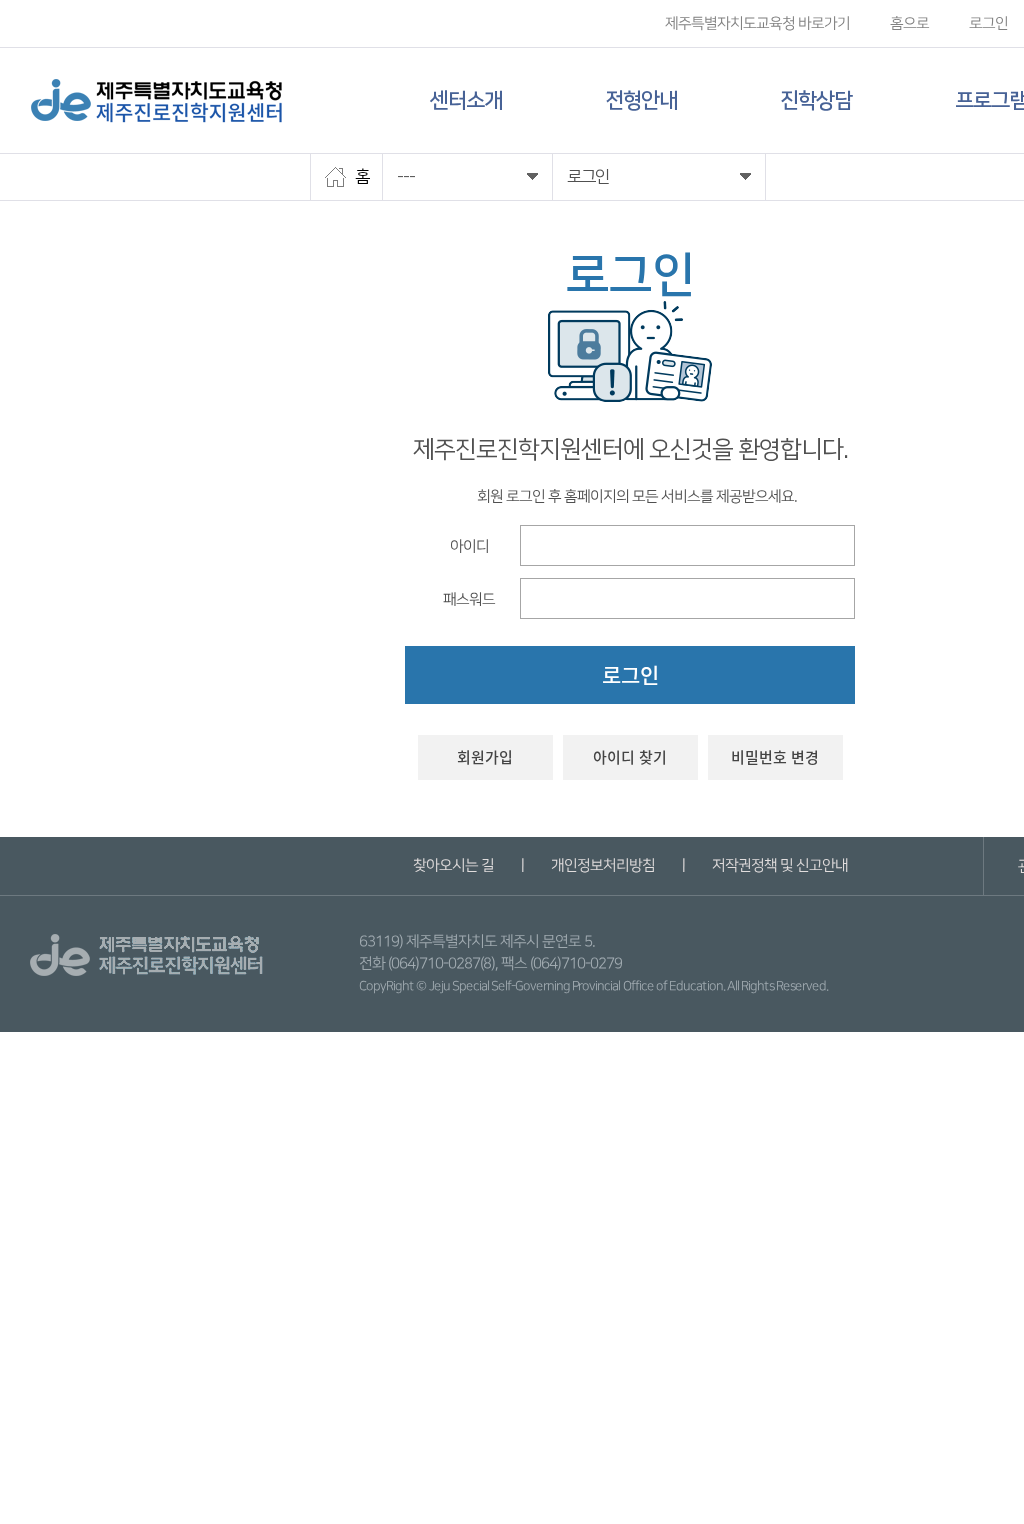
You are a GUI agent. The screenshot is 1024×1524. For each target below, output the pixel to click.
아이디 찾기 (630, 757)
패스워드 (469, 598)
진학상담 (816, 100)
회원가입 (485, 757)
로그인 (988, 23)
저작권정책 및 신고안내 (779, 865)
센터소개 (466, 100)
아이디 (468, 545)
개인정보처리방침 (602, 865)
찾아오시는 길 (452, 865)
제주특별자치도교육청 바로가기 (757, 23)
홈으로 (909, 23)
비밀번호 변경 (775, 757)
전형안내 (641, 100)
